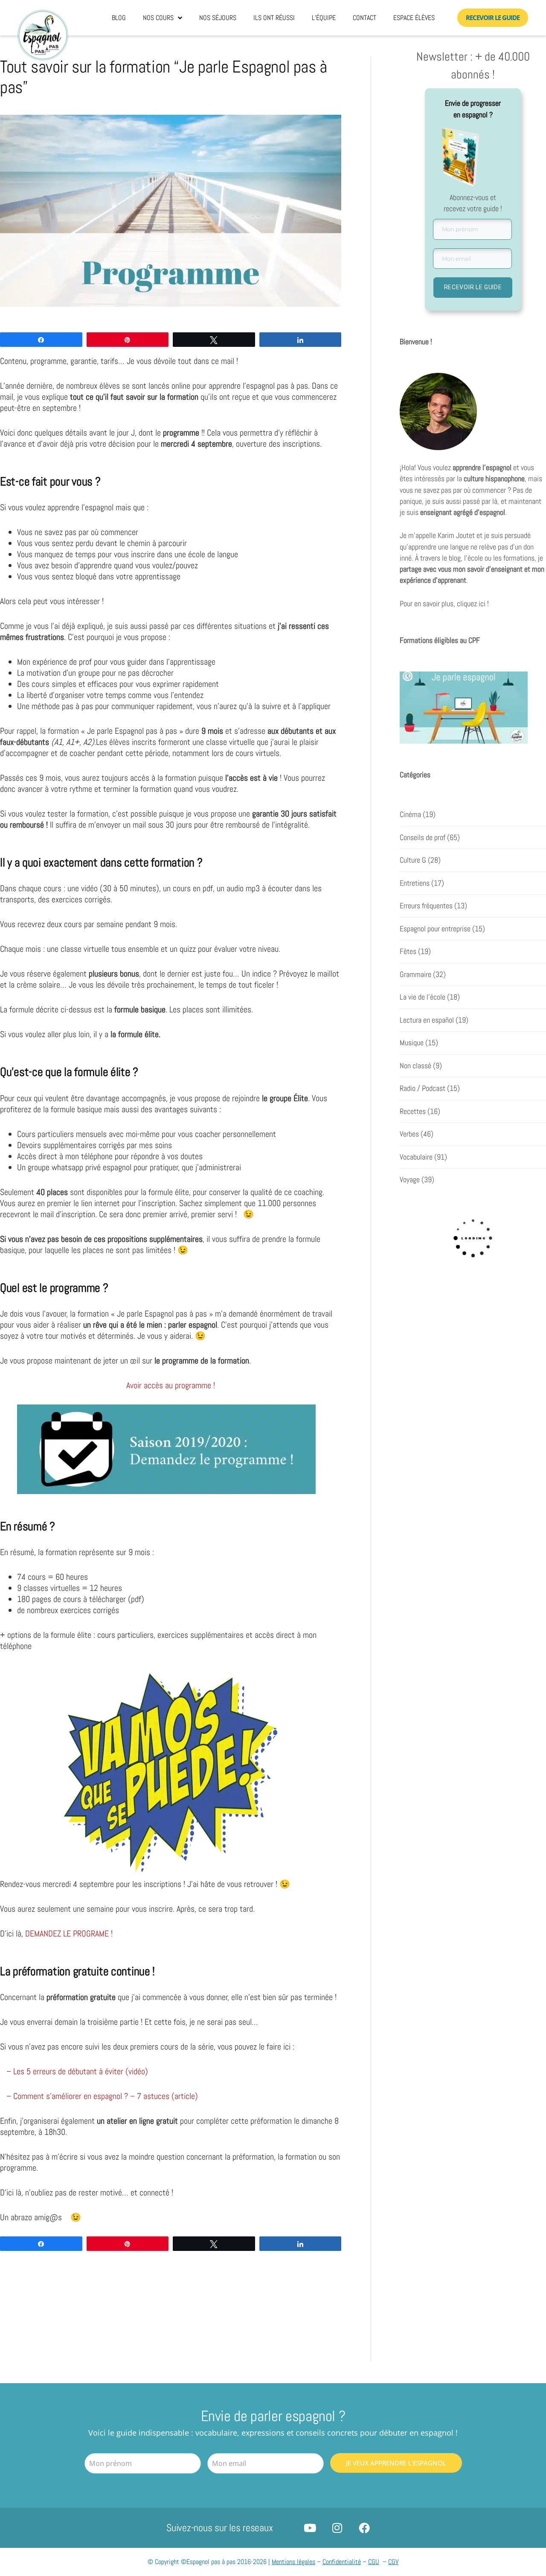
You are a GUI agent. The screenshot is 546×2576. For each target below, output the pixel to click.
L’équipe (324, 18)
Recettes (413, 1111)
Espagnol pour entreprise (435, 929)
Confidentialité (342, 2562)
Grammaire (415, 974)
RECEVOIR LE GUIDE (473, 287)
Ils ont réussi (274, 18)
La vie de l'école (423, 997)
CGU (374, 2562)
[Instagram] (337, 2528)
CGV (393, 2562)
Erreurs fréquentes (426, 906)
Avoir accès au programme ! (171, 1385)
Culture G (413, 860)
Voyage (410, 1180)
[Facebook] (364, 2528)
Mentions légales (293, 2562)
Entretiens (415, 883)
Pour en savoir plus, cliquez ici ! (444, 604)
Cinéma (410, 814)
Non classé (415, 1066)
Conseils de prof (423, 837)
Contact (364, 18)
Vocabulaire (416, 1157)
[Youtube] (310, 2528)
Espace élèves (414, 18)
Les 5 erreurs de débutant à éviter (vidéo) (81, 2071)
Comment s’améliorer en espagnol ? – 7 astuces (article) (106, 2096)
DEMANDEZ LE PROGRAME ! (70, 1933)
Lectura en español (427, 1020)
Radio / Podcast (423, 1088)
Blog (119, 18)
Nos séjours (218, 18)
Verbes (409, 1134)
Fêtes (408, 951)
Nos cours (158, 18)
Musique (412, 1043)
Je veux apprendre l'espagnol (396, 2463)
